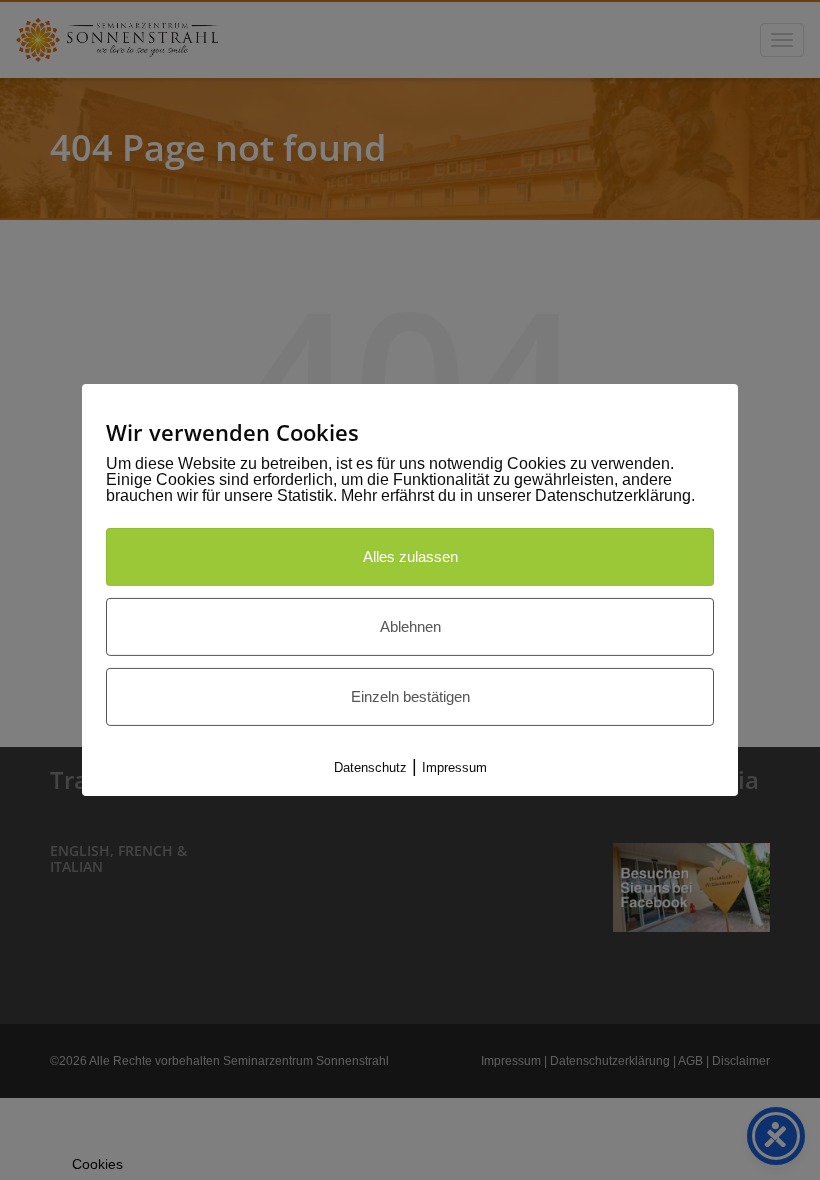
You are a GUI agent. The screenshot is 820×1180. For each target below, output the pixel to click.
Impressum (454, 767)
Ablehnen (410, 626)
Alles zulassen (410, 556)
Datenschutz (370, 767)
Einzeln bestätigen (410, 696)
